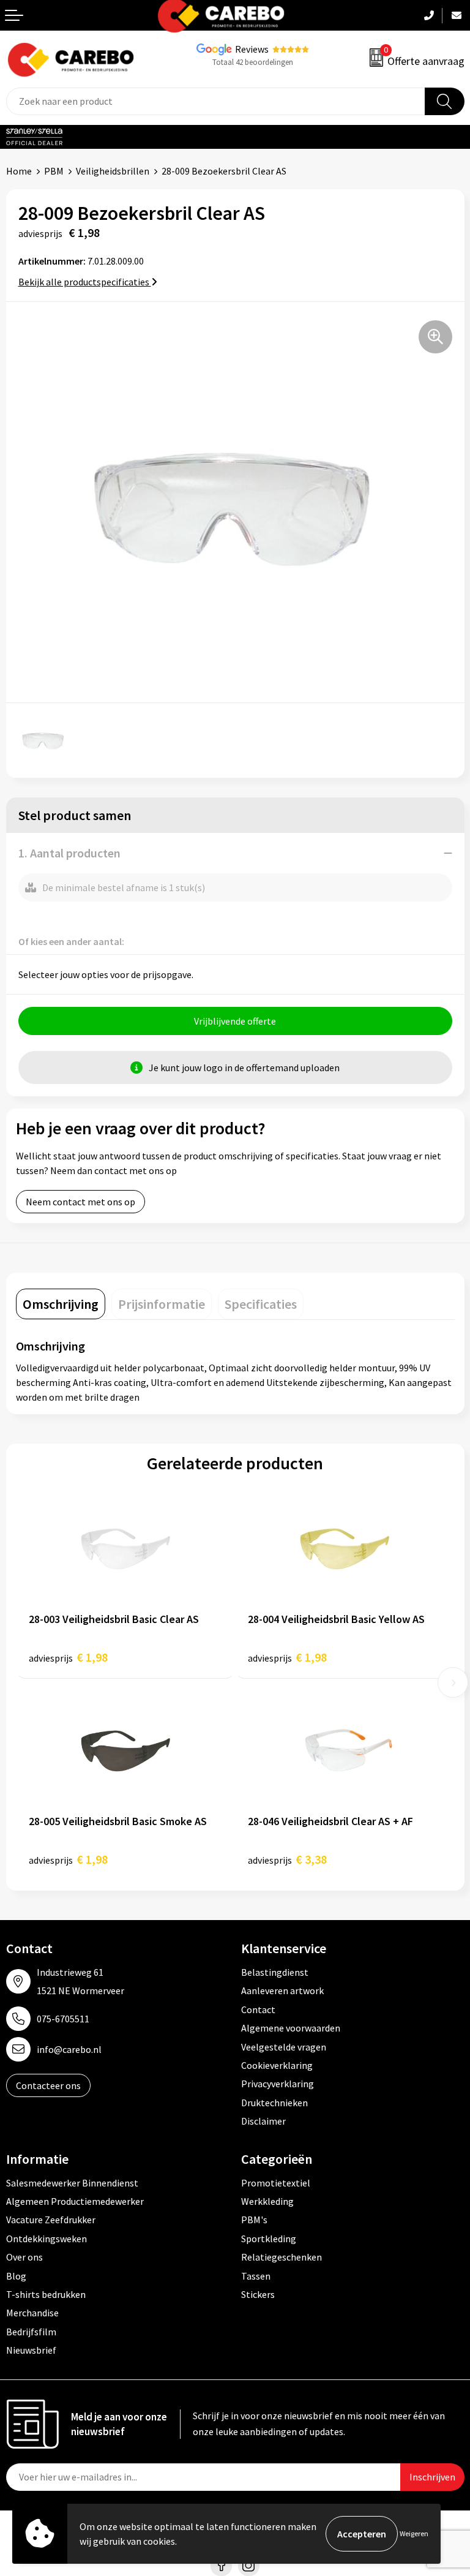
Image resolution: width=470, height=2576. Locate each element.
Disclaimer (263, 2121)
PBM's (254, 2220)
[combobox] (216, 101)
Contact (258, 2009)
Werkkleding (267, 2201)
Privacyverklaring (278, 2084)
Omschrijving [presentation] (61, 1304)
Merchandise (32, 2313)
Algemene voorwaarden (291, 2028)
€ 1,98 (68, 1657)
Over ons (24, 2257)
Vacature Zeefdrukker (51, 2220)
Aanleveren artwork (282, 1990)
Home (19, 171)
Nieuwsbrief (31, 2350)
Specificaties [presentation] (261, 1304)
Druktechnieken (274, 2103)
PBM (54, 171)
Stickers (258, 2294)
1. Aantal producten (69, 853)
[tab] (61, 1304)
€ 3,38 (287, 1859)
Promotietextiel (276, 2183)
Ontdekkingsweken (47, 2239)
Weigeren (414, 2533)
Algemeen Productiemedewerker (75, 2201)
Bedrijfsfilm (31, 2332)
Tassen (256, 2276)
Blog (16, 2276)
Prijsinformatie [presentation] (162, 1304)
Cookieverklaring (277, 2065)
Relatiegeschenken (282, 2257)
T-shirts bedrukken (46, 2294)
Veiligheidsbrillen (113, 171)
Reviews (252, 49)
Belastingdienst (275, 1972)
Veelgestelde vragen (284, 2047)
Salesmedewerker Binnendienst (72, 2183)
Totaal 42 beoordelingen (253, 62)
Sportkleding (269, 2239)
